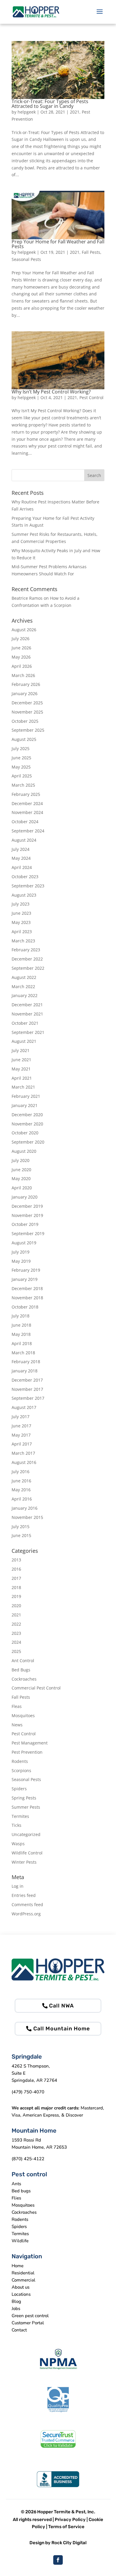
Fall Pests (91, 252)
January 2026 (25, 693)
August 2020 (24, 1151)
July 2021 (21, 1050)
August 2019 (24, 1243)
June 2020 (21, 1170)
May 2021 (21, 1069)
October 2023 (25, 877)
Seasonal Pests (26, 259)
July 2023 (21, 904)
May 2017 (21, 1435)
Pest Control (91, 397)
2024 (16, 1642)
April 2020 (22, 1188)
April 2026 (22, 666)
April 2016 (22, 1499)
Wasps (18, 1844)
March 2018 (23, 1353)
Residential (23, 2273)
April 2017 (22, 1444)
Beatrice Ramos (27, 598)
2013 (16, 1560)
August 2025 (24, 739)
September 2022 (28, 968)
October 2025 (25, 721)
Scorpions (21, 1770)
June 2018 (21, 1325)
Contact (19, 2330)
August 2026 (24, 630)
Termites (20, 1816)
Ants (16, 2184)
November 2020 (27, 1124)
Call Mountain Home (62, 2029)
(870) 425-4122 (28, 2159)
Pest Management (30, 1743)
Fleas (17, 1706)
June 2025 (21, 758)
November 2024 (27, 812)
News (17, 1725)
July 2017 (21, 1417)
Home (18, 2266)
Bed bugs (21, 2191)
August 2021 (24, 1041)
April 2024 (22, 867)
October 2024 (25, 822)
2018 (16, 1587)
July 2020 (21, 1160)
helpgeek (27, 112)
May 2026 (21, 657)
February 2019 (26, 1270)
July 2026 (21, 639)
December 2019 (27, 1206)
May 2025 (21, 767)
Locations (21, 2294)
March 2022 (23, 987)
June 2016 (21, 1481)
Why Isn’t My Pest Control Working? (51, 392)
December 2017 (27, 1380)
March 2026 (23, 675)
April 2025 (22, 776)
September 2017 (28, 1398)
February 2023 (26, 950)
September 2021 (28, 1032)
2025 (16, 1651)
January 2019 (25, 1279)
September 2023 (28, 886)
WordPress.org (26, 1914)
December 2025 (27, 703)
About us (21, 2287)
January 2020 (25, 1197)
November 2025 (27, 712)
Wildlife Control (27, 1853)
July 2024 (21, 849)
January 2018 (25, 1371)
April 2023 (22, 932)
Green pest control (30, 2316)
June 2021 (21, 1060)
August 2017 (24, 1407)
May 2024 (21, 858)
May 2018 (21, 1334)
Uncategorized (26, 1834)
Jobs (16, 2309)
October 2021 (25, 1023)
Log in (18, 1886)
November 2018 (27, 1298)
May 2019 (21, 1261)
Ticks (17, 1825)
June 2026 (21, 648)
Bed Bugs (21, 1670)
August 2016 (24, 1462)
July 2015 (21, 1526)
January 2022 (25, 995)
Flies (16, 2198)
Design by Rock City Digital (58, 2543)
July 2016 (21, 1472)
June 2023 (21, 913)
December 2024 (27, 803)
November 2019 (27, 1215)
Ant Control (23, 1661)
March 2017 (23, 1453)
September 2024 (28, 831)
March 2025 (23, 785)
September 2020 (28, 1142)
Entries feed (24, 1895)
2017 (16, 1578)
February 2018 (26, 1362)
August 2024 (24, 840)
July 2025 (21, 748)
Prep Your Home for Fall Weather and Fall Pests (58, 244)
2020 (16, 1606)
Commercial (23, 2280)
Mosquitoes (23, 1716)
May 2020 (21, 1178)
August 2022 (24, 977)
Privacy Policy (70, 2520)
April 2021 (22, 1078)
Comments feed (27, 1905)
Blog (16, 2301)
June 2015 (21, 1535)
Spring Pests (24, 1798)
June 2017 (21, 1426)
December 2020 (27, 1115)
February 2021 (26, 1096)
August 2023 (24, 895)
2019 (16, 1596)
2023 (16, 1633)
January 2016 (25, 1508)
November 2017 (27, 1389)
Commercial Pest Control (36, 1688)
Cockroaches (24, 1679)
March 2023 (23, 941)
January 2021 (25, 1105)
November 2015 (27, 1517)
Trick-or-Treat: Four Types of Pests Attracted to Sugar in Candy (50, 104)
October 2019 (25, 1224)
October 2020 (25, 1133)
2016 (16, 1569)
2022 (16, 1624)
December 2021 (27, 1005)
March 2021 (23, 1087)
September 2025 (28, 730)
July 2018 (21, 1316)
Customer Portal (28, 2323)
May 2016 (21, 1490)
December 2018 (27, 1288)
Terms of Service (66, 2527)
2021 (75, 112)
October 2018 (25, 1307)
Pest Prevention (27, 1752)
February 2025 (26, 794)
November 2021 (27, 1014)
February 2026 (26, 684)
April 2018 (22, 1343)
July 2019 (21, 1252)
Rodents (20, 1761)
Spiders (19, 1789)
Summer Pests (26, 1807)
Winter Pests (24, 1862)
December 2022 (27, 959)
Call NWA (61, 2006)
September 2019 (28, 1233)
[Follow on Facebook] (58, 2560)
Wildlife (20, 2241)
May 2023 (21, 922)
